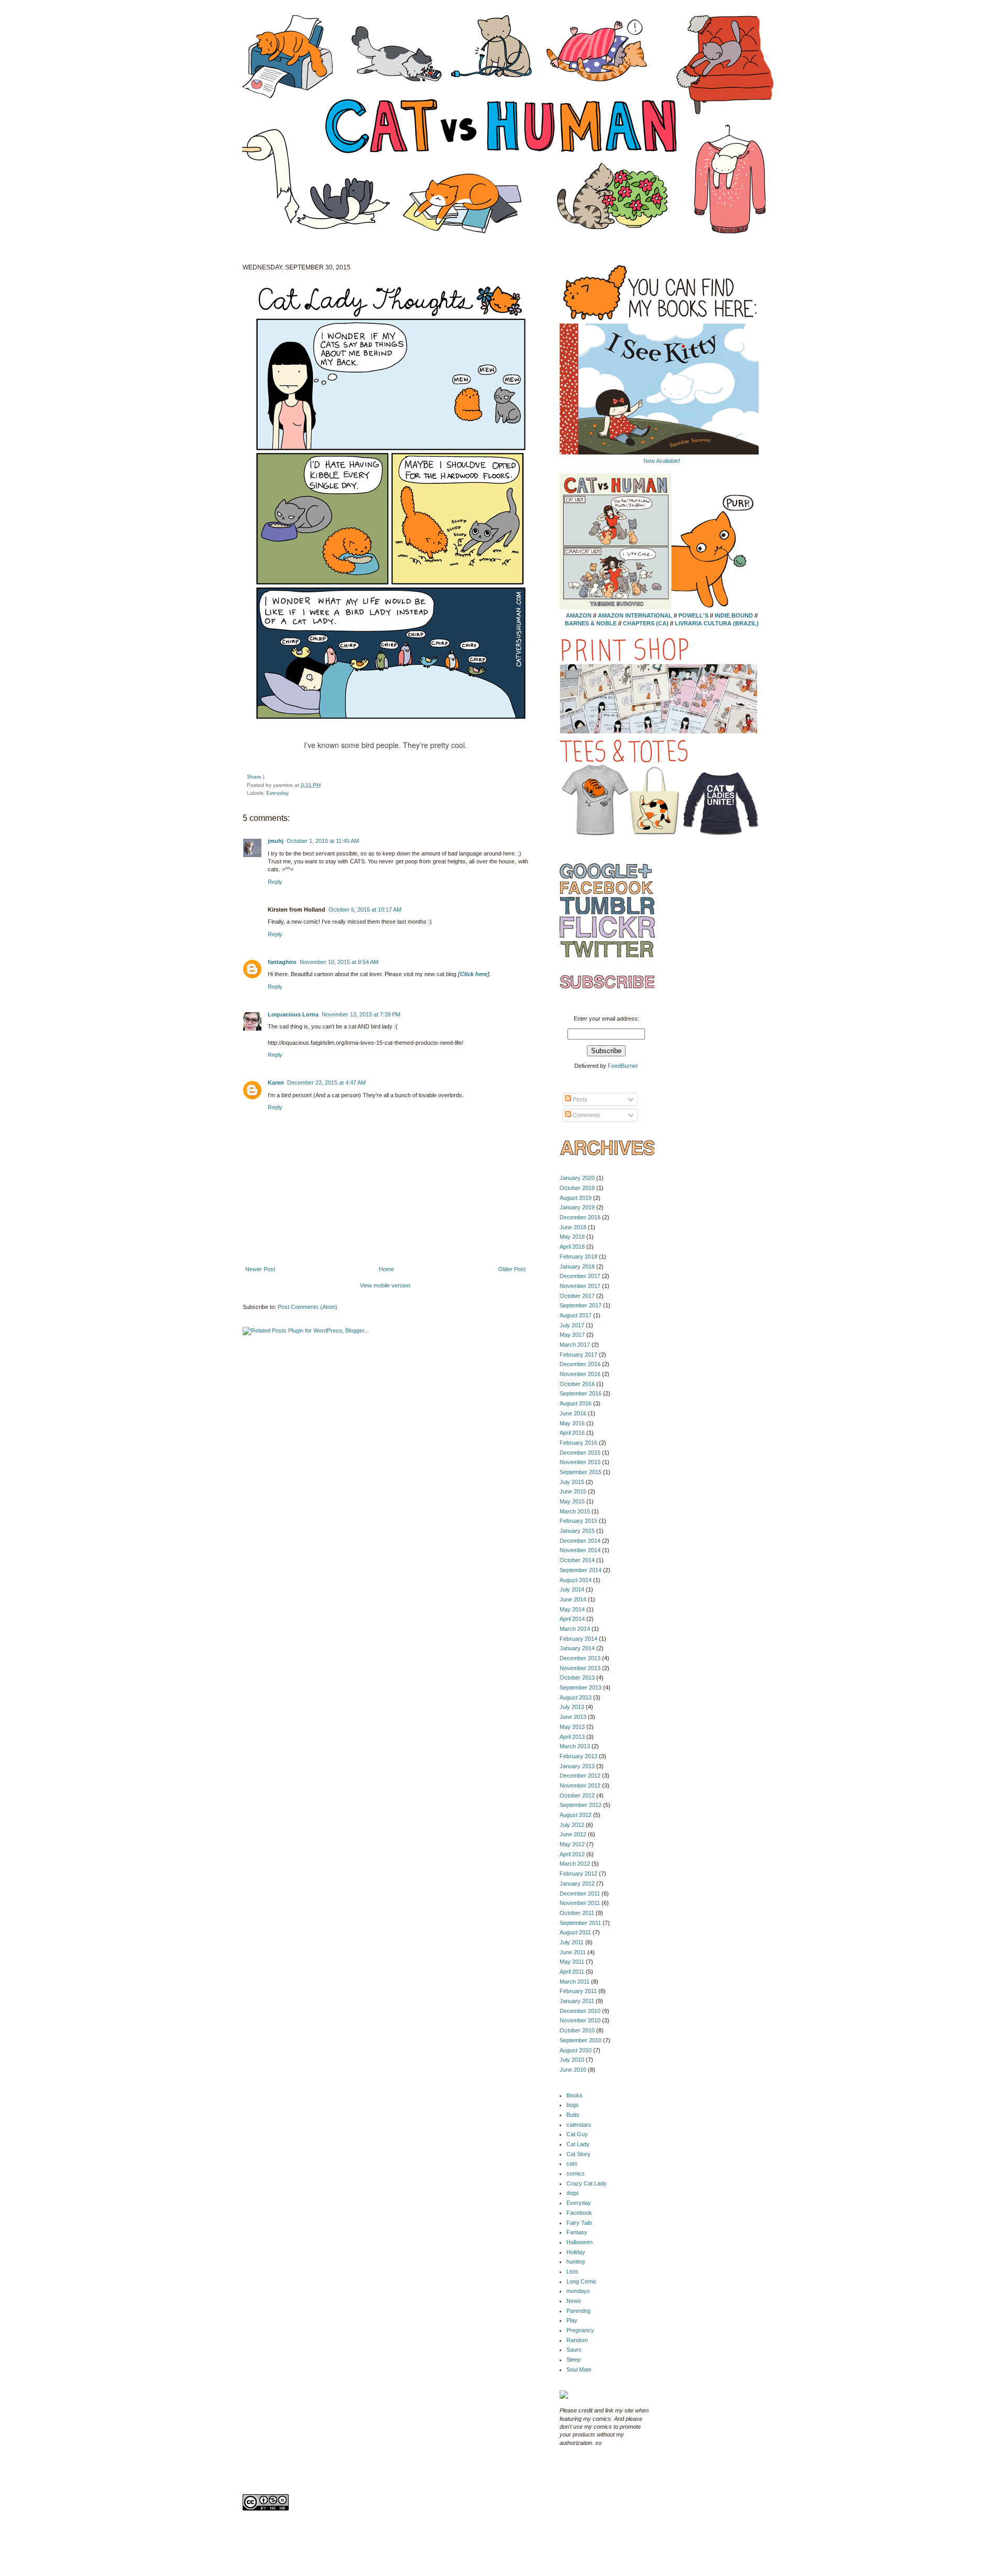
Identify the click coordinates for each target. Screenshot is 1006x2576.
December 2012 (580, 1776)
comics (576, 2173)
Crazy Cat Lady (587, 2183)
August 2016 (576, 1403)
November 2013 (580, 1668)
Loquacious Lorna (293, 1014)
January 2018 (577, 1267)
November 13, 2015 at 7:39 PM (361, 1014)
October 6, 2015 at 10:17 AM (365, 910)
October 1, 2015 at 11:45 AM (323, 841)
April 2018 (572, 1247)
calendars (579, 2125)
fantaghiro (282, 962)
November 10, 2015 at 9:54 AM (339, 962)
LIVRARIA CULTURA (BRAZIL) (717, 623)
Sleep (573, 2359)
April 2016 (572, 1433)
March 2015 (575, 1511)
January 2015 (577, 1531)
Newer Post (260, 1269)
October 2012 (577, 1795)
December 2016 (580, 1364)
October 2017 (577, 1296)
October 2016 (577, 1384)
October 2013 (577, 1677)
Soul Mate (579, 2369)
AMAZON (579, 615)
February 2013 (578, 1756)
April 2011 (572, 1972)
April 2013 (572, 1737)
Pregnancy (580, 2330)
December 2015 (580, 1453)
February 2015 (578, 1521)
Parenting (578, 2311)
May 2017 (572, 1335)
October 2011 (577, 1913)
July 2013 (572, 1707)
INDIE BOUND (734, 615)
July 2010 (572, 2060)
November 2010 (580, 2020)
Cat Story (578, 2154)
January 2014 (577, 1648)
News (574, 2301)
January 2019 (577, 1207)
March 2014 (575, 1629)
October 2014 (577, 1560)
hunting (576, 2261)
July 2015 (572, 1482)
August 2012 (576, 1815)
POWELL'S (693, 615)
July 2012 (572, 1825)
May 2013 (572, 1727)
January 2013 (577, 1766)
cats (572, 2163)
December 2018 (580, 1217)
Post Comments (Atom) (308, 1307)
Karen (276, 1083)
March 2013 (575, 1746)
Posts (579, 1099)
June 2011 (573, 1952)
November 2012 (580, 1785)
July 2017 (572, 1325)
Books (575, 2095)
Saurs (574, 2350)
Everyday (277, 793)
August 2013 (576, 1697)
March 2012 (575, 1864)
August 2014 (576, 1580)
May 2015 (572, 1501)
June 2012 (573, 1834)
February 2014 (578, 1639)
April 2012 (572, 1854)
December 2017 (580, 1276)
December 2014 (580, 1541)
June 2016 (573, 1413)
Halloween (579, 2242)
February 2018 (578, 1257)
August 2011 (575, 1932)
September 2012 (581, 1805)
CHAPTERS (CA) (647, 623)
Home (386, 1269)
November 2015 (580, 1462)
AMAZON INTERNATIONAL (635, 615)
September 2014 (581, 1570)
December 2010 (580, 2011)
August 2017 (576, 1315)
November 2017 (580, 1286)
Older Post (512, 1269)
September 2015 (581, 1472)
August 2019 (576, 1198)
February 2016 (578, 1443)
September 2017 (581, 1305)
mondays (578, 2291)
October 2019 (577, 1188)
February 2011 (578, 1991)
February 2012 (578, 1874)
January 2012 (577, 1884)
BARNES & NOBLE (591, 623)
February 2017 (578, 1355)
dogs (573, 2193)
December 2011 (580, 1893)
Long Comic (582, 2281)
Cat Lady (578, 2144)
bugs (573, 2105)
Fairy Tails (579, 2223)
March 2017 (575, 1345)
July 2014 (572, 1589)
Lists (572, 2271)
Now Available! (662, 461)
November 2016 (580, 1374)
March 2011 (575, 1982)
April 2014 (572, 1619)
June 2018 (573, 1227)
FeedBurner (623, 1066)
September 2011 (580, 1923)
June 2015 (573, 1491)
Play (572, 2320)
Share (254, 777)
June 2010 (573, 2070)
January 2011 (577, 2001)
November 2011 (580, 1903)
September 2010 (581, 2040)
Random (577, 2340)
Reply (275, 882)
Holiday (576, 2252)
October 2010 (577, 2030)
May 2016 (572, 1423)
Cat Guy (577, 2134)
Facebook (579, 2213)
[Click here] (474, 974)
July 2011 (572, 1942)
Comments (586, 1115)
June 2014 (573, 1599)
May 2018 (572, 1237)
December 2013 (580, 1658)
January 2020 (577, 1178)
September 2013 (581, 1687)
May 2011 (572, 1962)
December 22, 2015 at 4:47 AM (326, 1083)
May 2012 (572, 1844)
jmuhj (276, 841)
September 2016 (581, 1393)
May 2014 (572, 1609)
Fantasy (577, 2232)
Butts (573, 2115)
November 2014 (580, 1550)
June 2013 (573, 1717)
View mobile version (385, 1285)
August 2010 (576, 2050)
